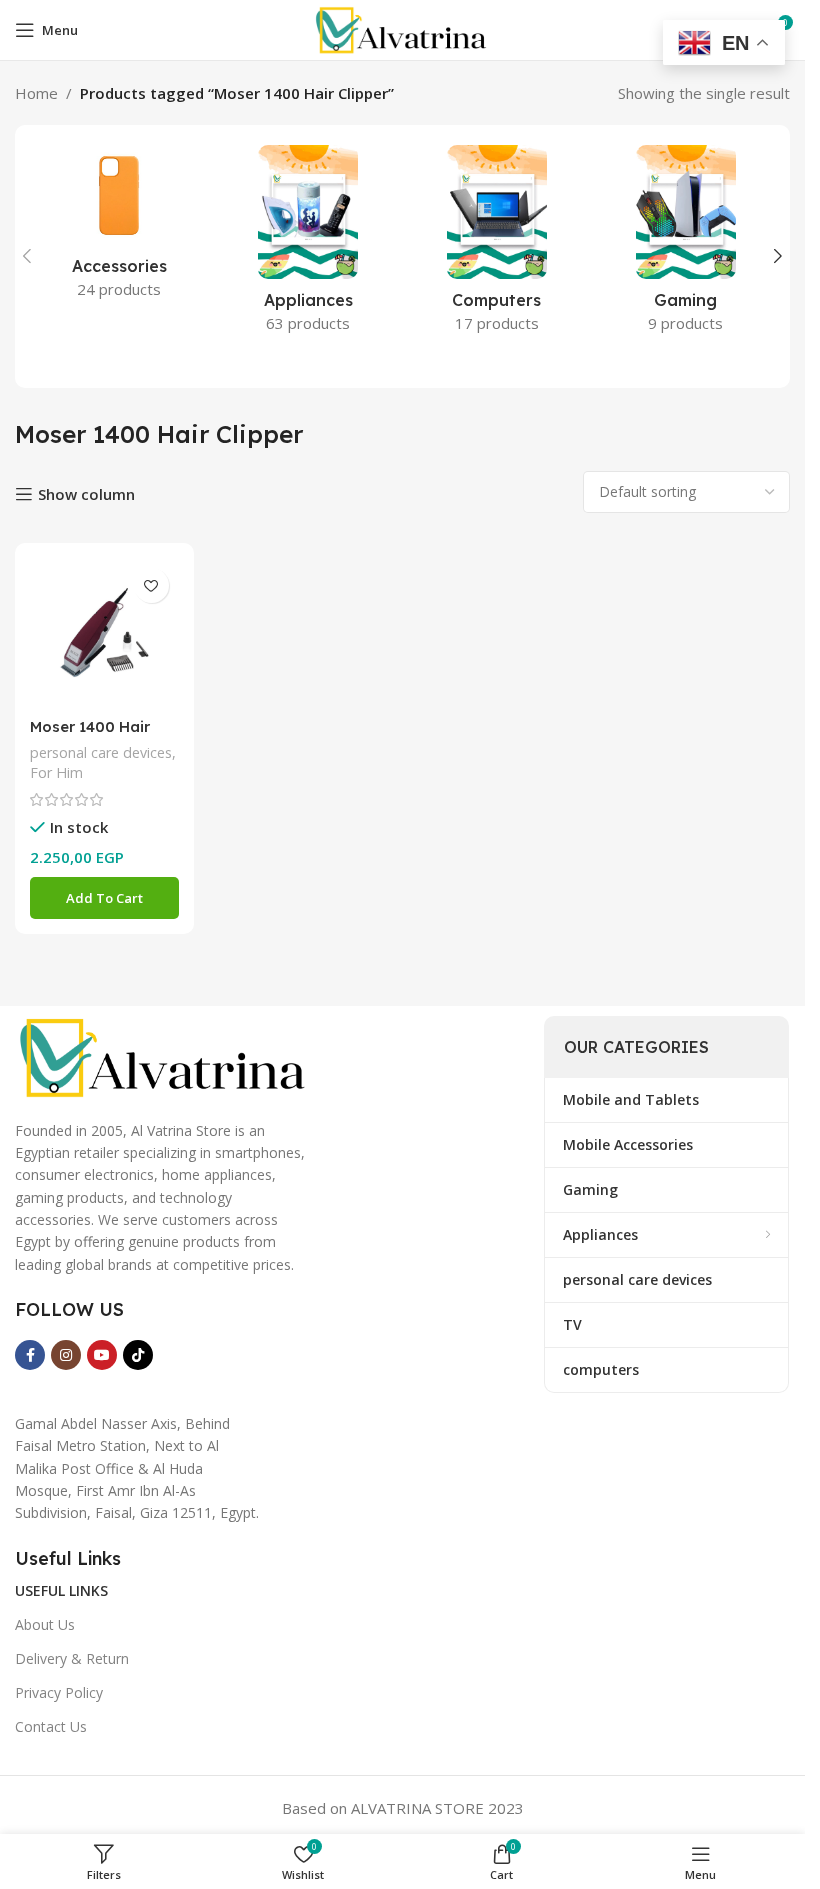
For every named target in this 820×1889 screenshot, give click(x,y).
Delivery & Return (72, 1658)
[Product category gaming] (685, 245)
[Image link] (165, 1056)
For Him (56, 772)
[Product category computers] (497, 245)
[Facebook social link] (30, 1355)
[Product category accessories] (119, 228)
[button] (27, 256)
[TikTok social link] (138, 1355)
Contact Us (51, 1726)
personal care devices (101, 752)
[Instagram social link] (66, 1355)
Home (36, 93)
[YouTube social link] (102, 1355)
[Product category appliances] (308, 245)
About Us (45, 1624)
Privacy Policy (59, 1692)
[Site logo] (402, 28)
